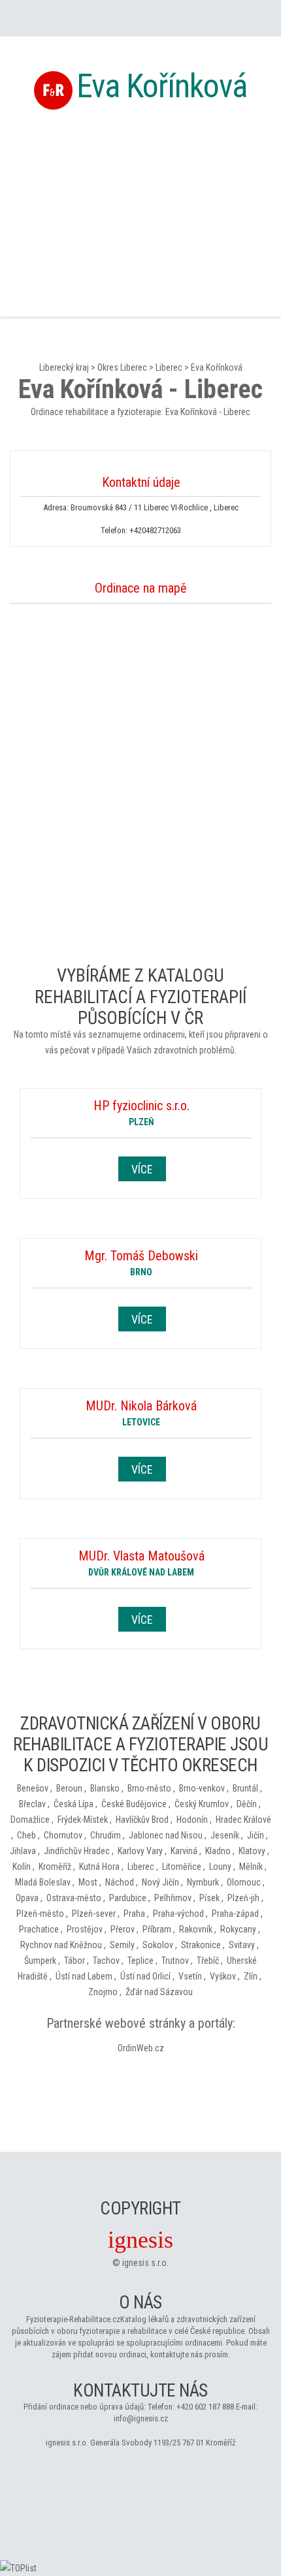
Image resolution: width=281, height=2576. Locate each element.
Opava (27, 1898)
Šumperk (40, 1961)
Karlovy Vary (140, 1851)
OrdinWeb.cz (141, 2048)
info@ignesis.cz (141, 2418)
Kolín (22, 1867)
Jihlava (23, 1851)
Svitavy (242, 1945)
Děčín (247, 1804)
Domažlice (30, 1820)
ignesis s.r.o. (145, 2263)
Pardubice (128, 1898)
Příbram (157, 1929)
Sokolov (158, 1945)
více (142, 1169)
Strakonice (201, 1945)
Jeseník (225, 1835)
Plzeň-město (40, 1914)
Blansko (105, 1788)
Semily (122, 1945)
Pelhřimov (173, 1898)
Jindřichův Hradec (77, 1851)
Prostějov (85, 1929)
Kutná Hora (99, 1867)
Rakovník (196, 1929)
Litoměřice (182, 1867)
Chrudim (106, 1835)
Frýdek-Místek (83, 1820)
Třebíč (208, 1961)
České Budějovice (134, 1804)
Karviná (184, 1851)
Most (88, 1882)
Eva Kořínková (162, 86)
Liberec (169, 367)
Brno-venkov (202, 1788)
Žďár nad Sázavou (159, 1992)
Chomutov (63, 1835)
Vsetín (190, 1976)
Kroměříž (55, 1867)
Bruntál (245, 1788)
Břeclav (32, 1804)
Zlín (251, 1976)
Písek (209, 1898)
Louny (220, 1867)
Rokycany (238, 1929)
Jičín (256, 1835)
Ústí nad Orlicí (145, 1976)
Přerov (123, 1929)
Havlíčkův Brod (142, 1820)
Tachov (106, 1961)
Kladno (218, 1851)
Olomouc (244, 1882)
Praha (134, 1914)
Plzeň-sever (94, 1914)
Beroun (69, 1788)
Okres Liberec (122, 367)
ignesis (140, 2240)
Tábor (74, 1961)
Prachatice (39, 1929)
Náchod (120, 1882)
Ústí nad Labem (84, 1976)
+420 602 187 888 (205, 2407)
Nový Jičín (160, 1882)
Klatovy (252, 1851)
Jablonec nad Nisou (166, 1835)
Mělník (251, 1867)
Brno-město (149, 1788)
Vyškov (223, 1976)
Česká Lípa (74, 1804)
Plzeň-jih (243, 1898)
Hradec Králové (243, 1820)
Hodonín (192, 1820)
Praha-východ (178, 1914)
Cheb (26, 1835)
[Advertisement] (140, 211)
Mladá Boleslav (43, 1882)
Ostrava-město (74, 1898)
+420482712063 (155, 530)
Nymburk (203, 1882)
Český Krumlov (202, 1804)
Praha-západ (235, 1914)
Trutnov (175, 1961)
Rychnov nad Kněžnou (61, 1945)
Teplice (140, 1961)
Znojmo (103, 1992)
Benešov (33, 1788)
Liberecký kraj (64, 367)
